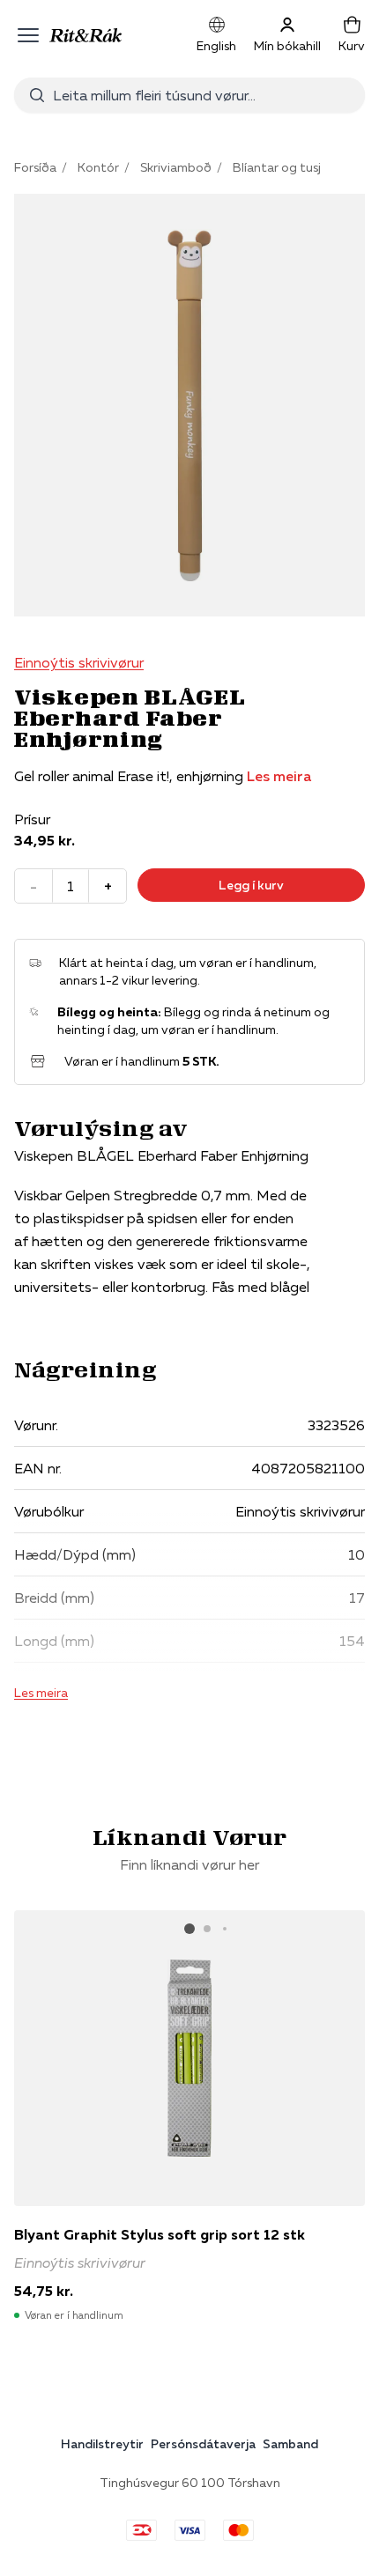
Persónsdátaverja (203, 2444)
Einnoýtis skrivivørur (79, 662)
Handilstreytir (102, 2444)
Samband (290, 2444)
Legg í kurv (251, 885)
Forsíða (35, 167)
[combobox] (202, 95)
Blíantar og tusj (277, 167)
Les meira (279, 776)
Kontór (98, 167)
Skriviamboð (176, 167)
